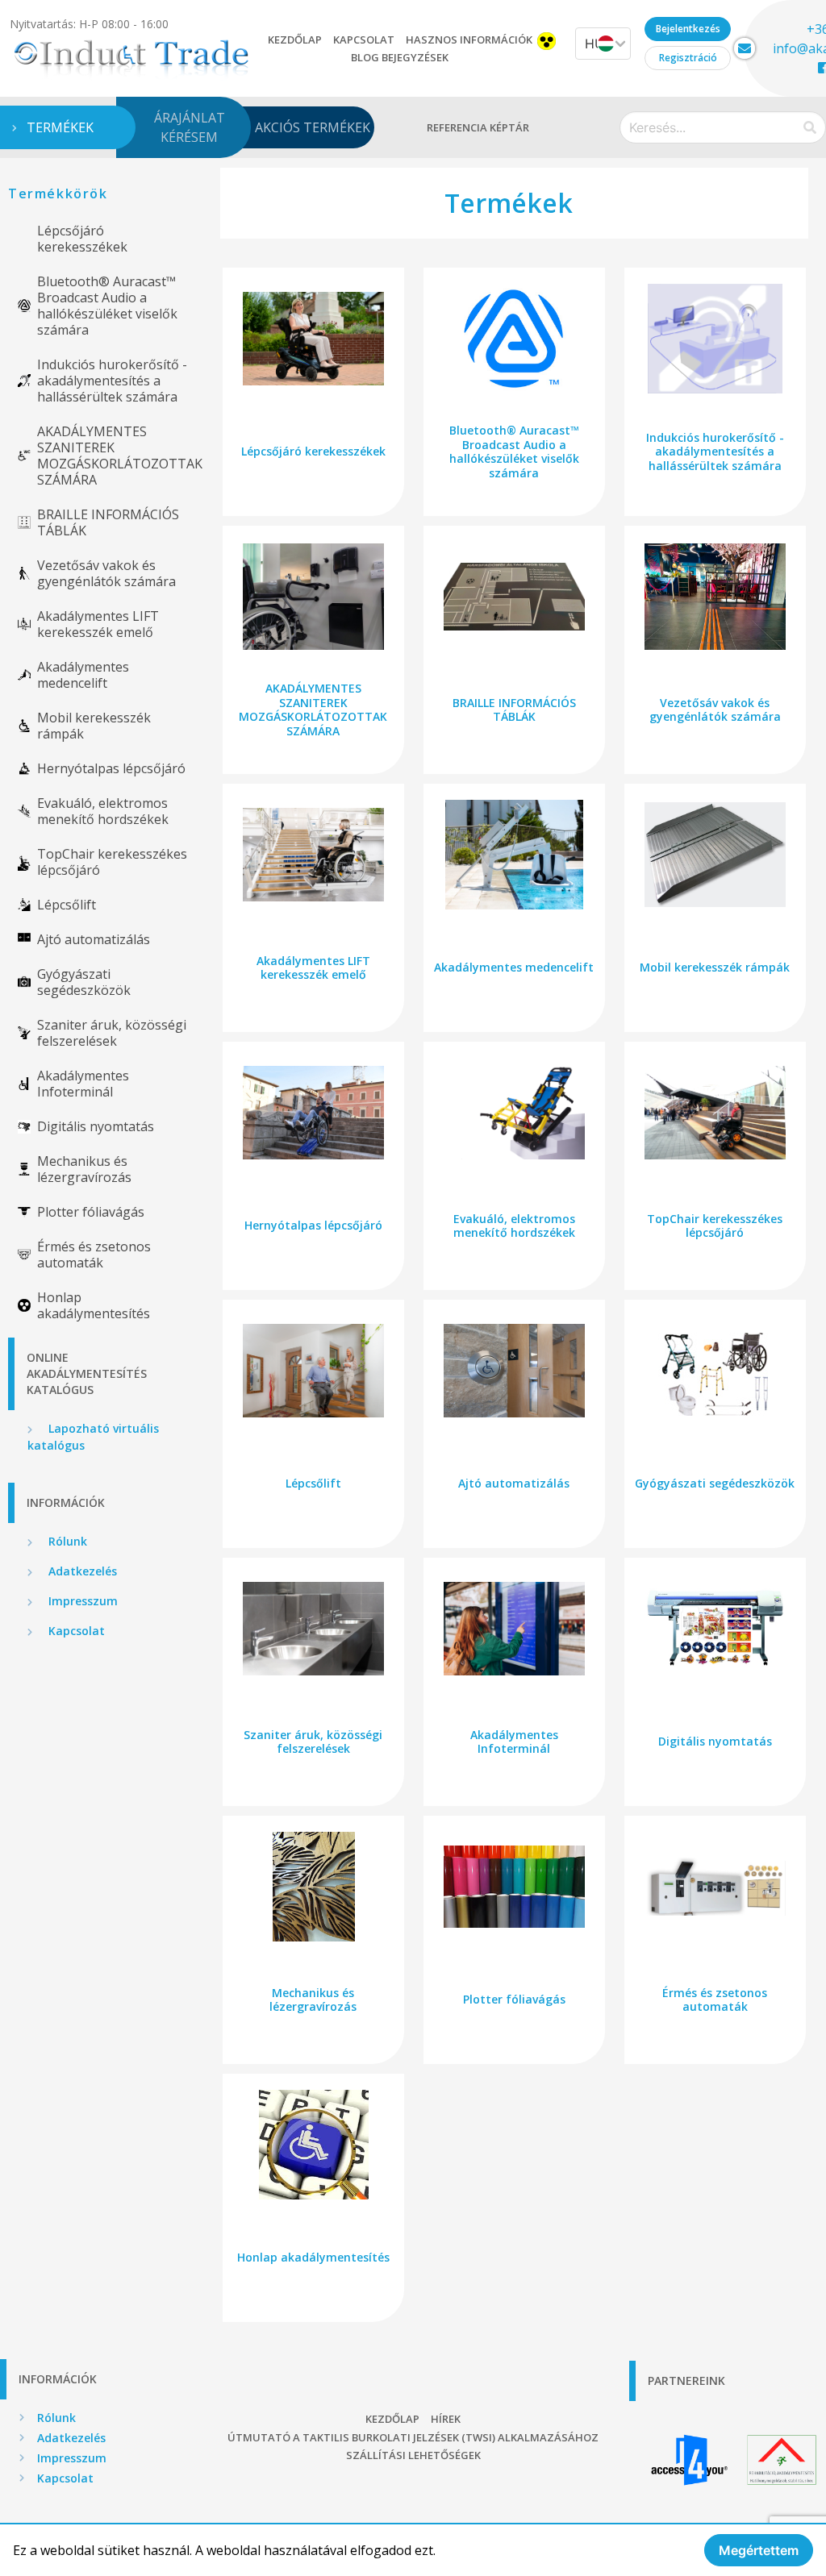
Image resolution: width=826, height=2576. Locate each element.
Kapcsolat (364, 40)
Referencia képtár (478, 127)
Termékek (60, 127)
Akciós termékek (313, 127)
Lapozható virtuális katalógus (93, 1437)
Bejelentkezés (688, 29)
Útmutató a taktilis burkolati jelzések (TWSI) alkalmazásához (413, 2437)
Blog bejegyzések (400, 57)
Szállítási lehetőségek (413, 2455)
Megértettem (759, 2550)
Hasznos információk (469, 40)
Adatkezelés (81, 1571)
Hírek (446, 2419)
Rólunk (66, 1541)
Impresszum (81, 1601)
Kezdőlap (295, 40)
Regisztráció (688, 58)
